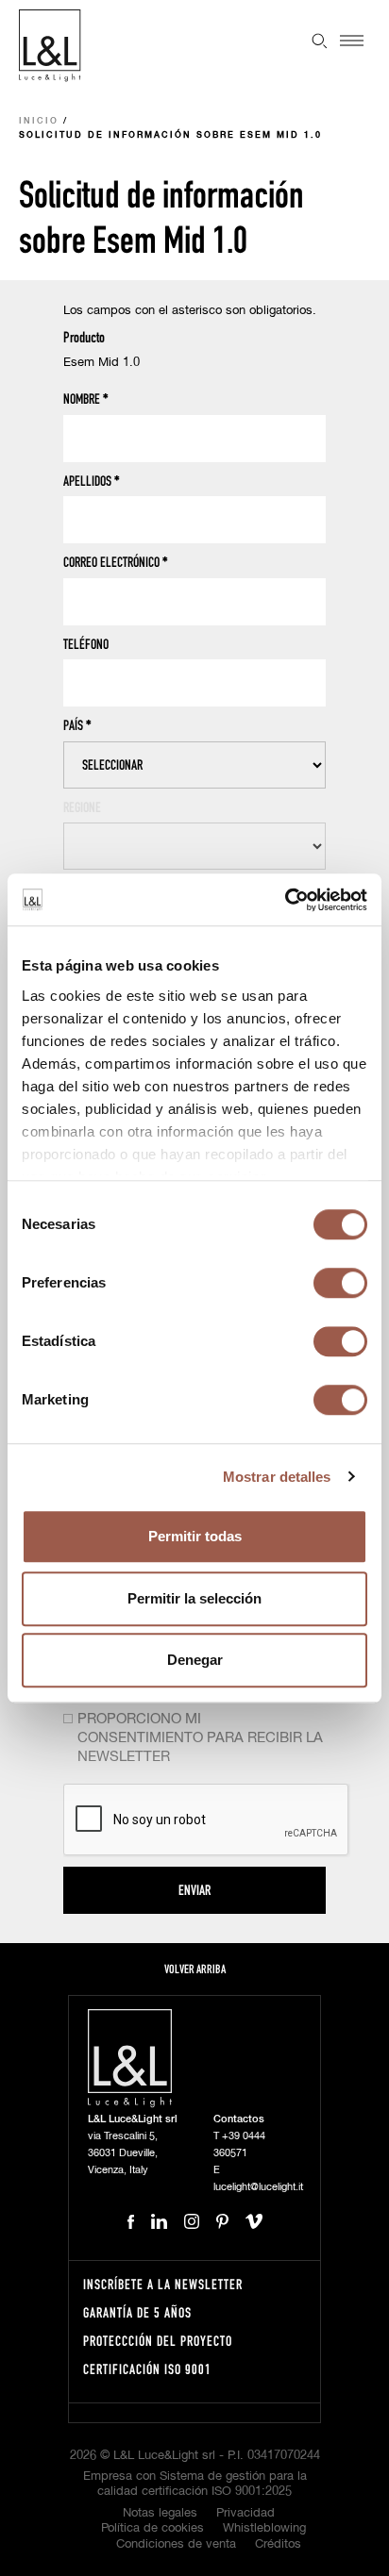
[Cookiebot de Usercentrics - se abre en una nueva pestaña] (285, 900)
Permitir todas (195, 1536)
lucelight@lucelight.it (258, 2187)
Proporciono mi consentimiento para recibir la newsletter (200, 1738)
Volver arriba (195, 1969)
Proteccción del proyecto (158, 2341)
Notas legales (160, 2513)
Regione (82, 807)
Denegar (195, 1660)
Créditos (278, 2544)
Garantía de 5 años (137, 2312)
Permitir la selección (194, 1598)
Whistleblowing (264, 2528)
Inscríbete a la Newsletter (163, 2284)
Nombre (86, 399)
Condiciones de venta (176, 2544)
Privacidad (245, 2513)
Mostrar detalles (277, 1477)
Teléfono (86, 644)
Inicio (39, 121)
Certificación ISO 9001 (147, 2369)
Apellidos (92, 481)
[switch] (340, 1283)
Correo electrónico (116, 562)
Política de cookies (152, 2528)
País (77, 725)
